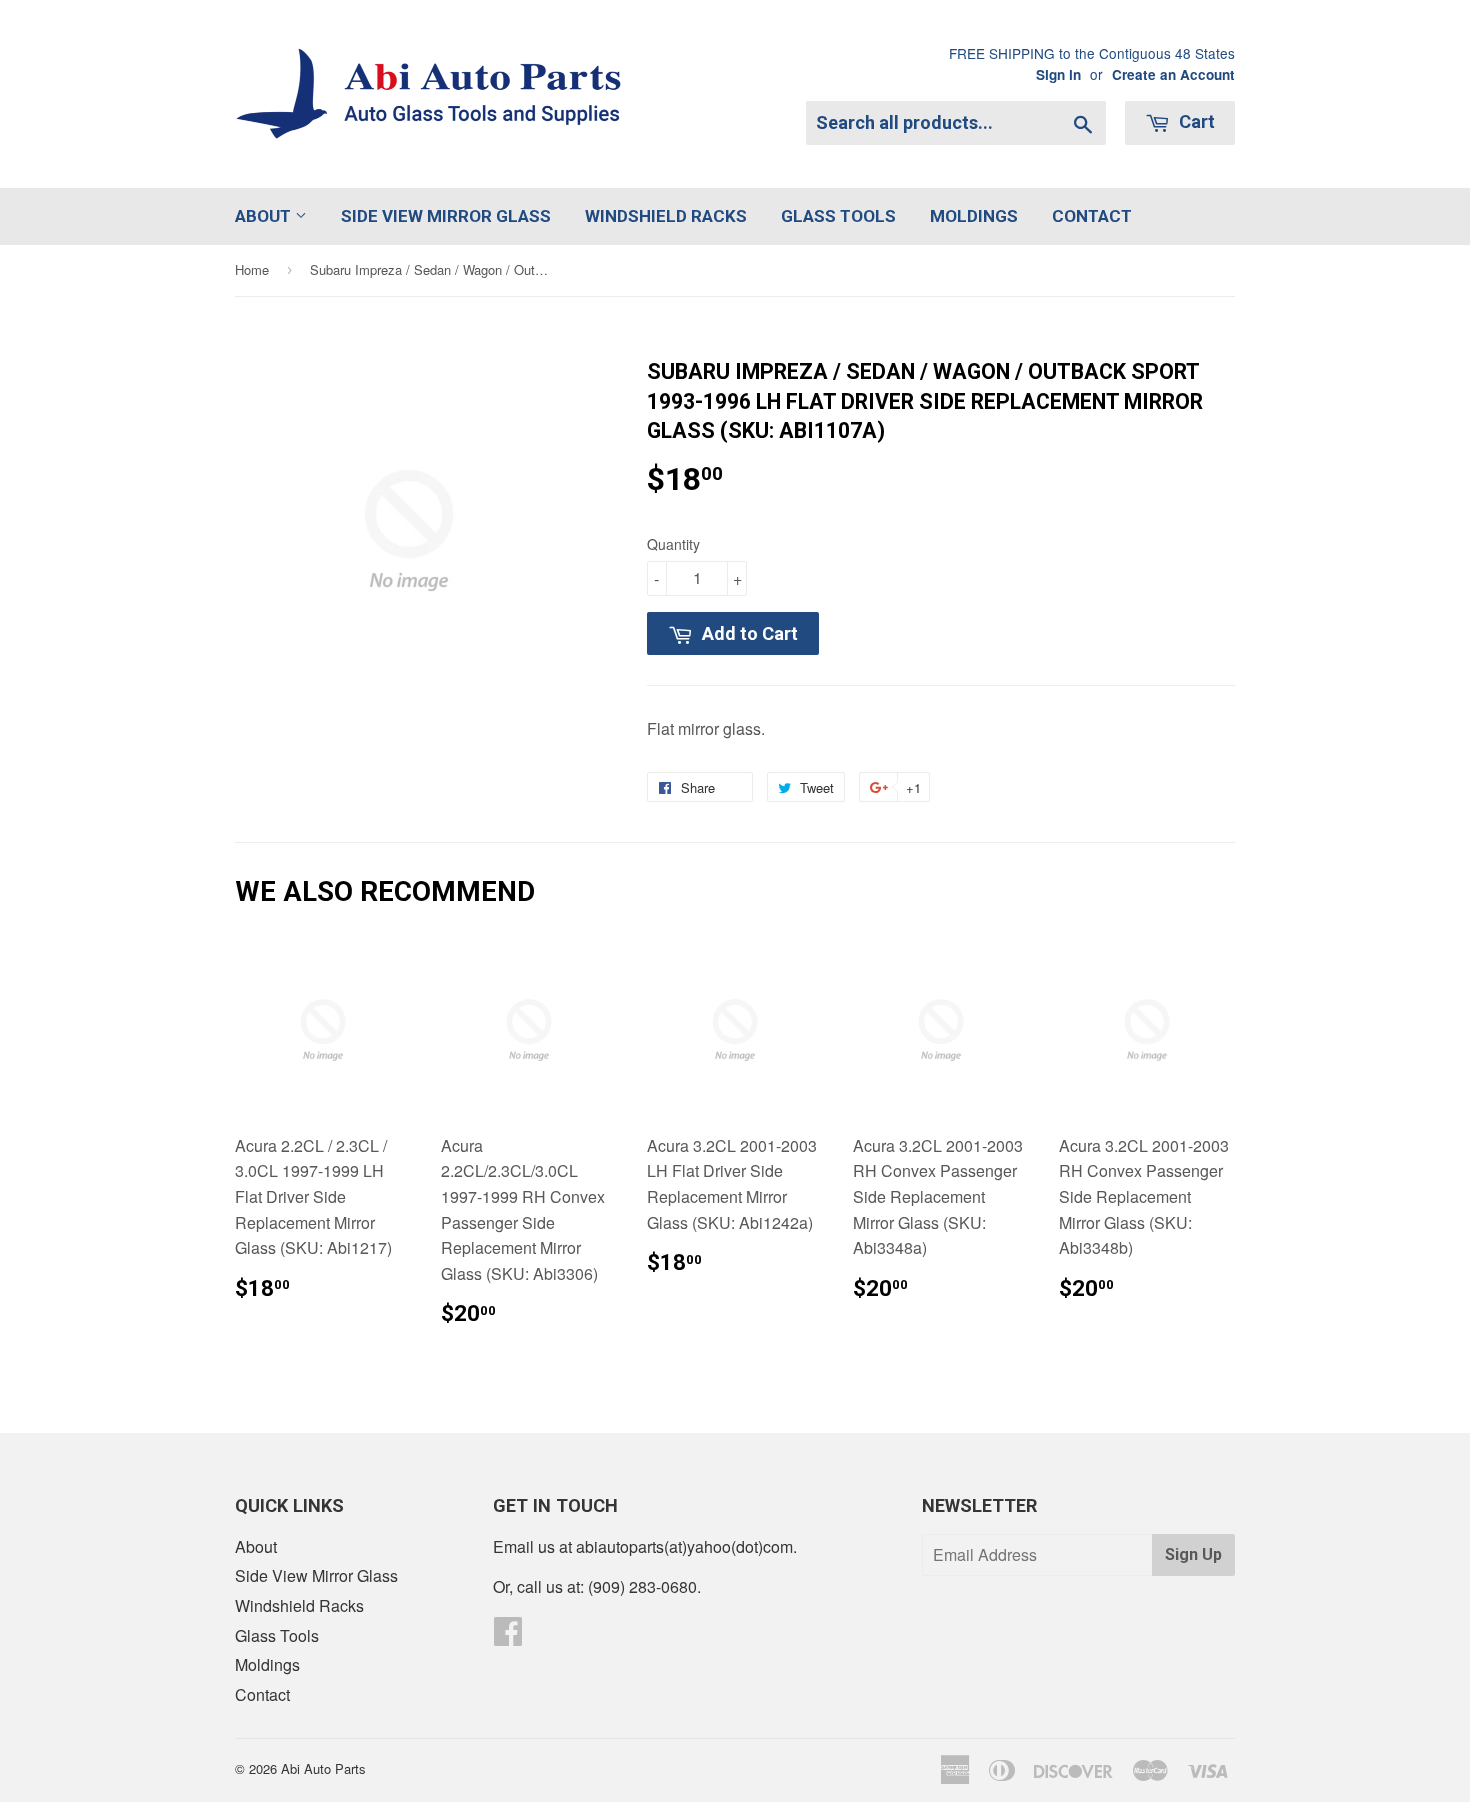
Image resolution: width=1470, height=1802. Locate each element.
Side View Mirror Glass (446, 216)
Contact (1092, 216)
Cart (1195, 121)
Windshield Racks (666, 216)
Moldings (974, 216)
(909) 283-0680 (642, 1586)
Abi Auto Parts (323, 1768)
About (265, 216)
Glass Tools (838, 216)
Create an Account (1173, 74)
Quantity (673, 544)
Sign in (1058, 74)
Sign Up (1193, 1554)
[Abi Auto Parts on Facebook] (508, 1636)
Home (252, 269)
